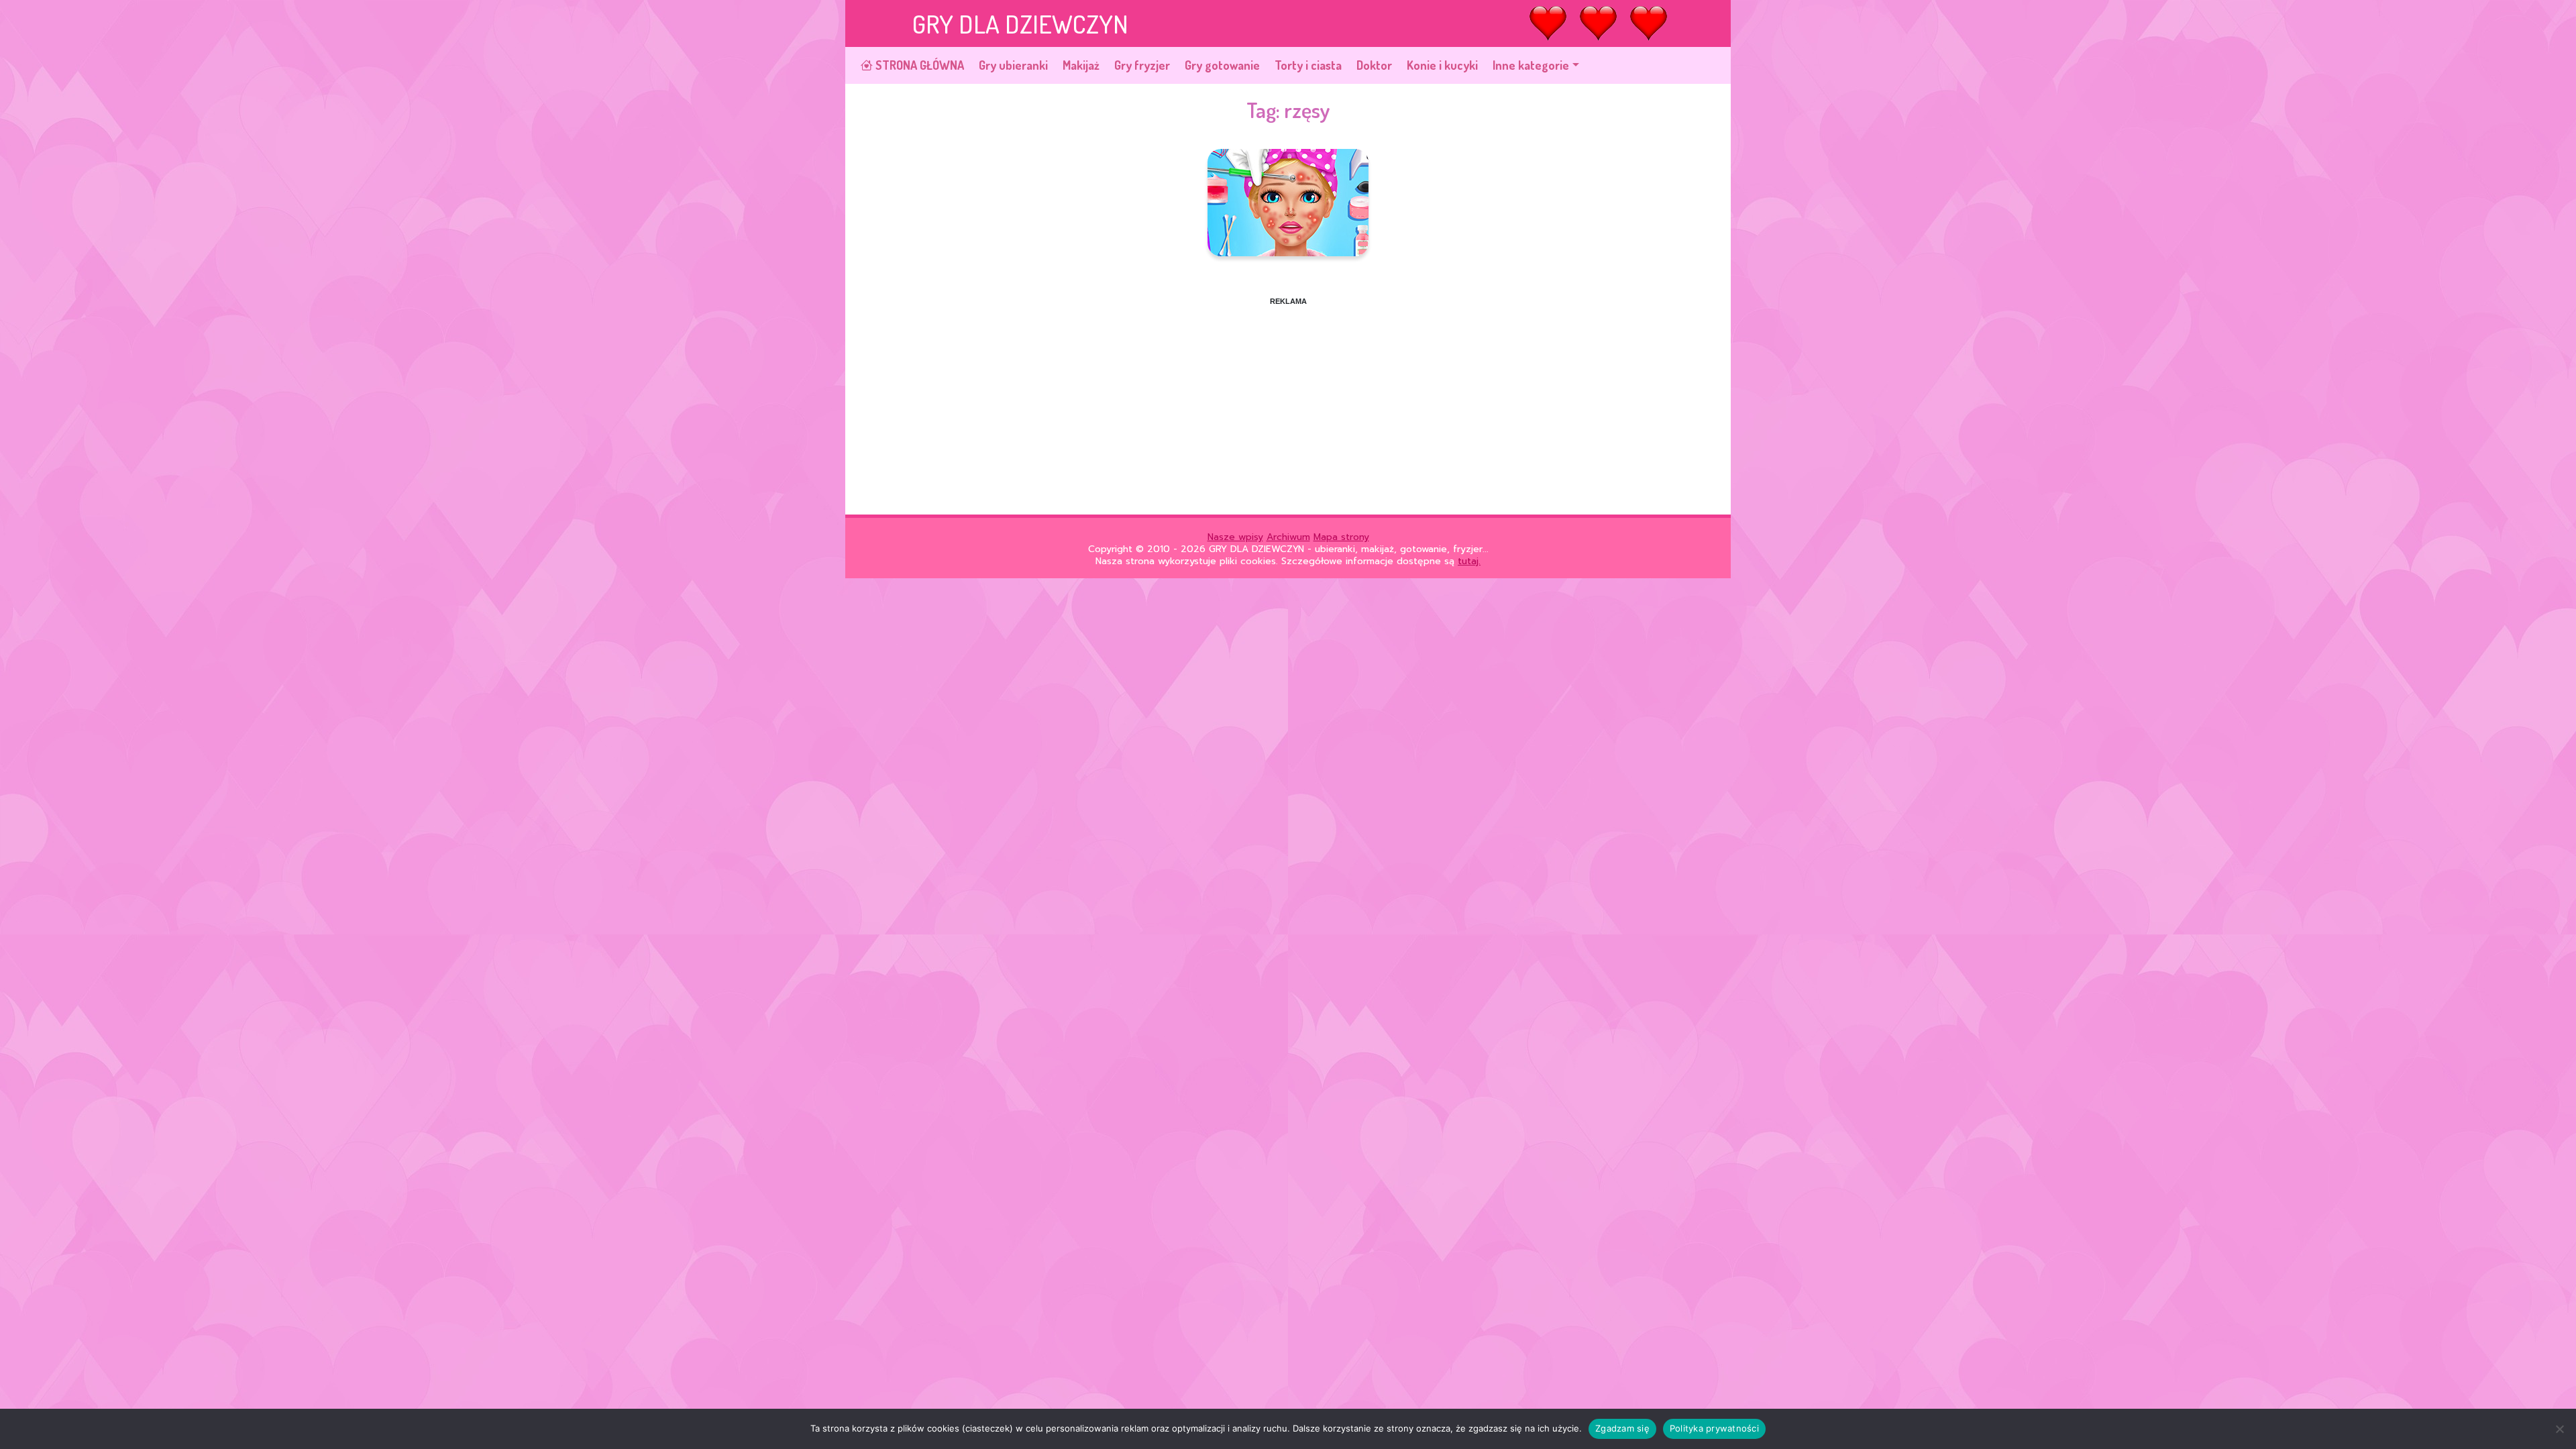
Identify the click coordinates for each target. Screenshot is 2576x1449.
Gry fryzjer (1142, 65)
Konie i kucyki (1442, 65)
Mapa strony (1341, 537)
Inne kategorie (1531, 65)
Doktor (1374, 65)
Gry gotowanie (1222, 65)
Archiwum (1288, 537)
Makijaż (1081, 65)
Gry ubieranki (1013, 65)
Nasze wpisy (1235, 537)
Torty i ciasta (1308, 65)
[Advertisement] (1288, 400)
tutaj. (1469, 561)
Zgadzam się (1622, 1428)
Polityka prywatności (1714, 1428)
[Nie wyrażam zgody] (2559, 1429)
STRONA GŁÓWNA (918, 65)
